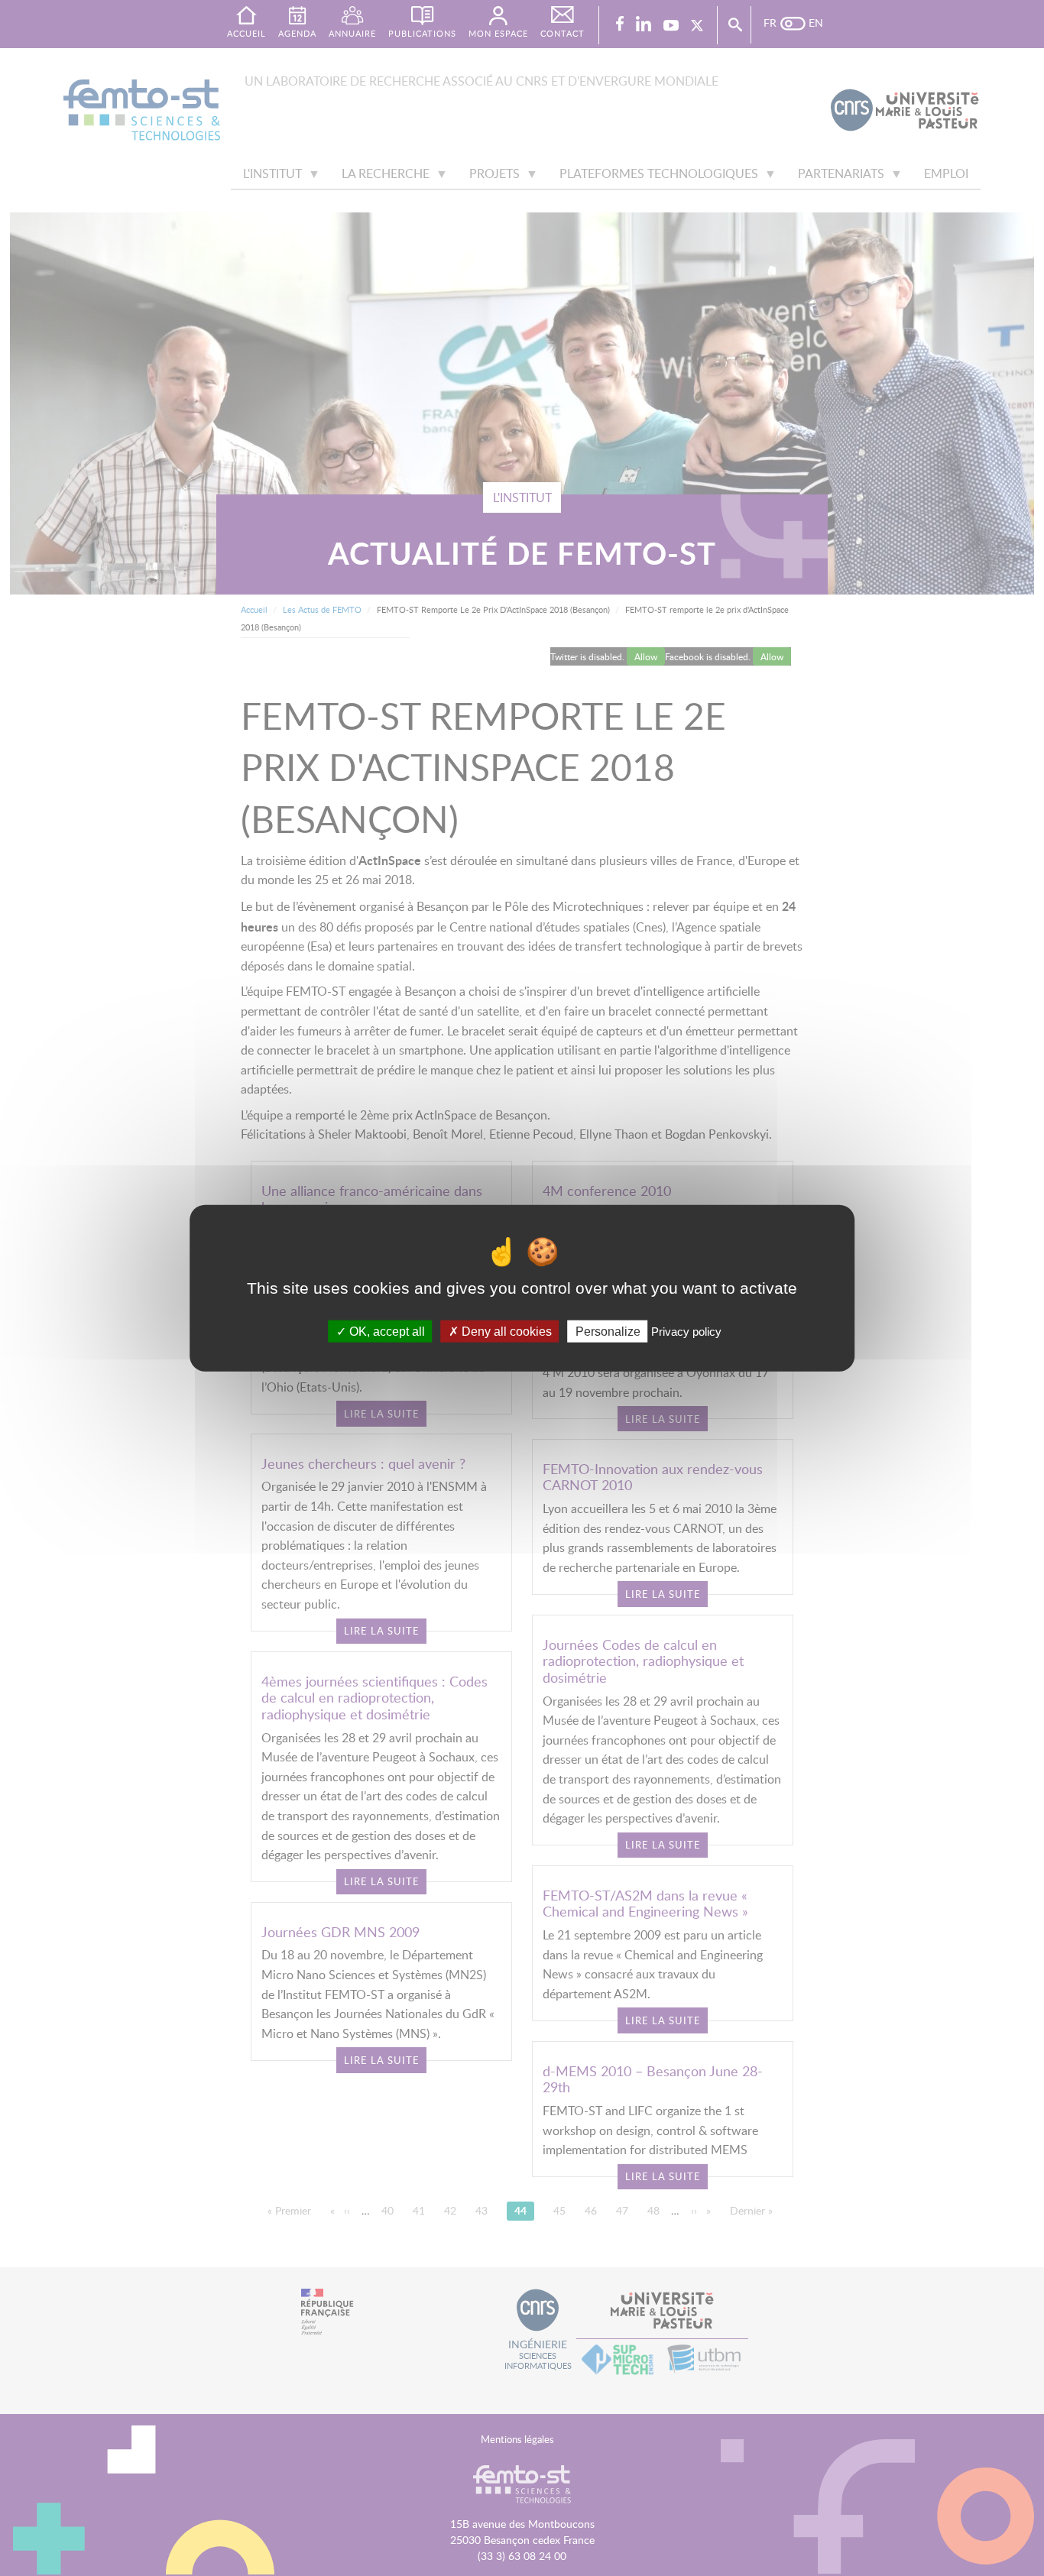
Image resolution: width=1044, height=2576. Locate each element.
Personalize (608, 1332)
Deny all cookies (505, 1332)
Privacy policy (686, 1332)
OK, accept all (386, 1332)
